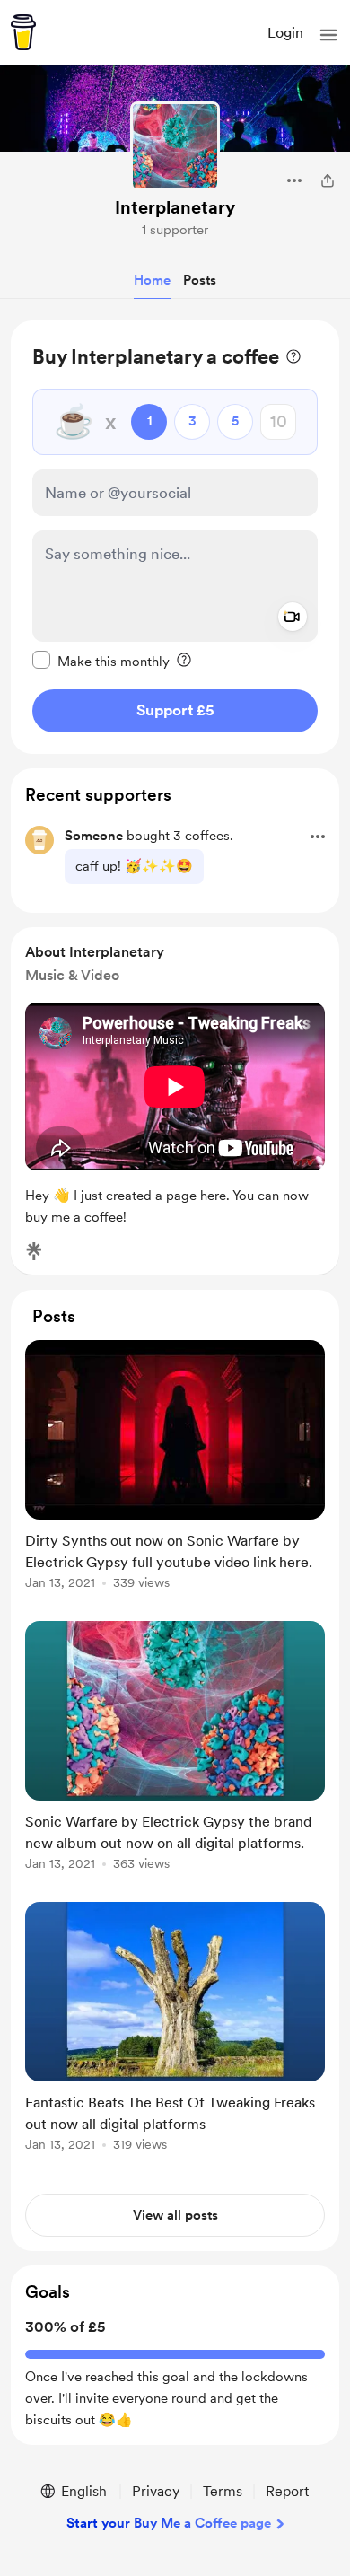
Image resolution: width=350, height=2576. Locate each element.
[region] (175, 537)
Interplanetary (175, 207)
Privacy (156, 2491)
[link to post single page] (175, 1468)
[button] (328, 35)
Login (285, 33)
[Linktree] (34, 1251)
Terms (223, 2491)
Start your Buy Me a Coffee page (169, 2523)
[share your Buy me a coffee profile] (328, 180)
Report (287, 2491)
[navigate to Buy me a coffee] (23, 32)
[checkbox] (101, 661)
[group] (175, 1475)
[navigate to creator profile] (175, 146)
